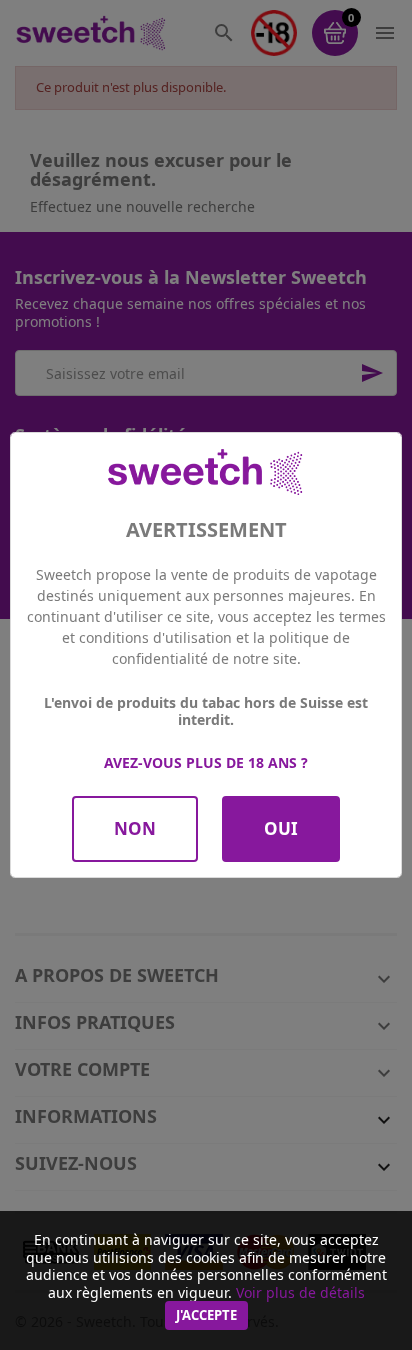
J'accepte (206, 1315)
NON (135, 828)
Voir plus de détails (300, 1292)
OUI (281, 828)
